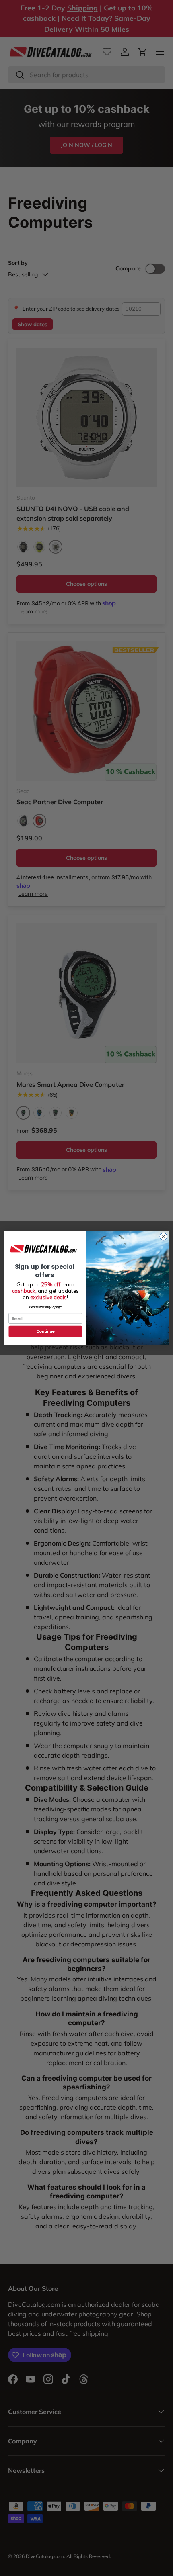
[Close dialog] (163, 1237)
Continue (45, 1331)
